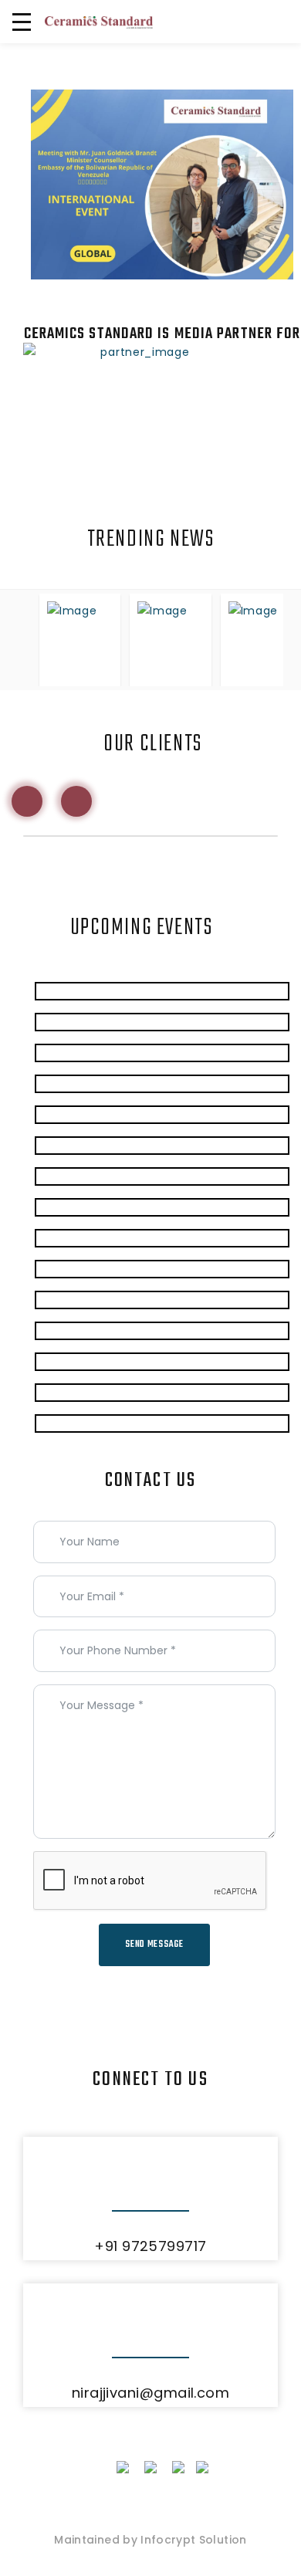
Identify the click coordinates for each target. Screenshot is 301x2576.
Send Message (154, 1945)
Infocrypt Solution (193, 2540)
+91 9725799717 (150, 2246)
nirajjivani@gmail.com (150, 2393)
